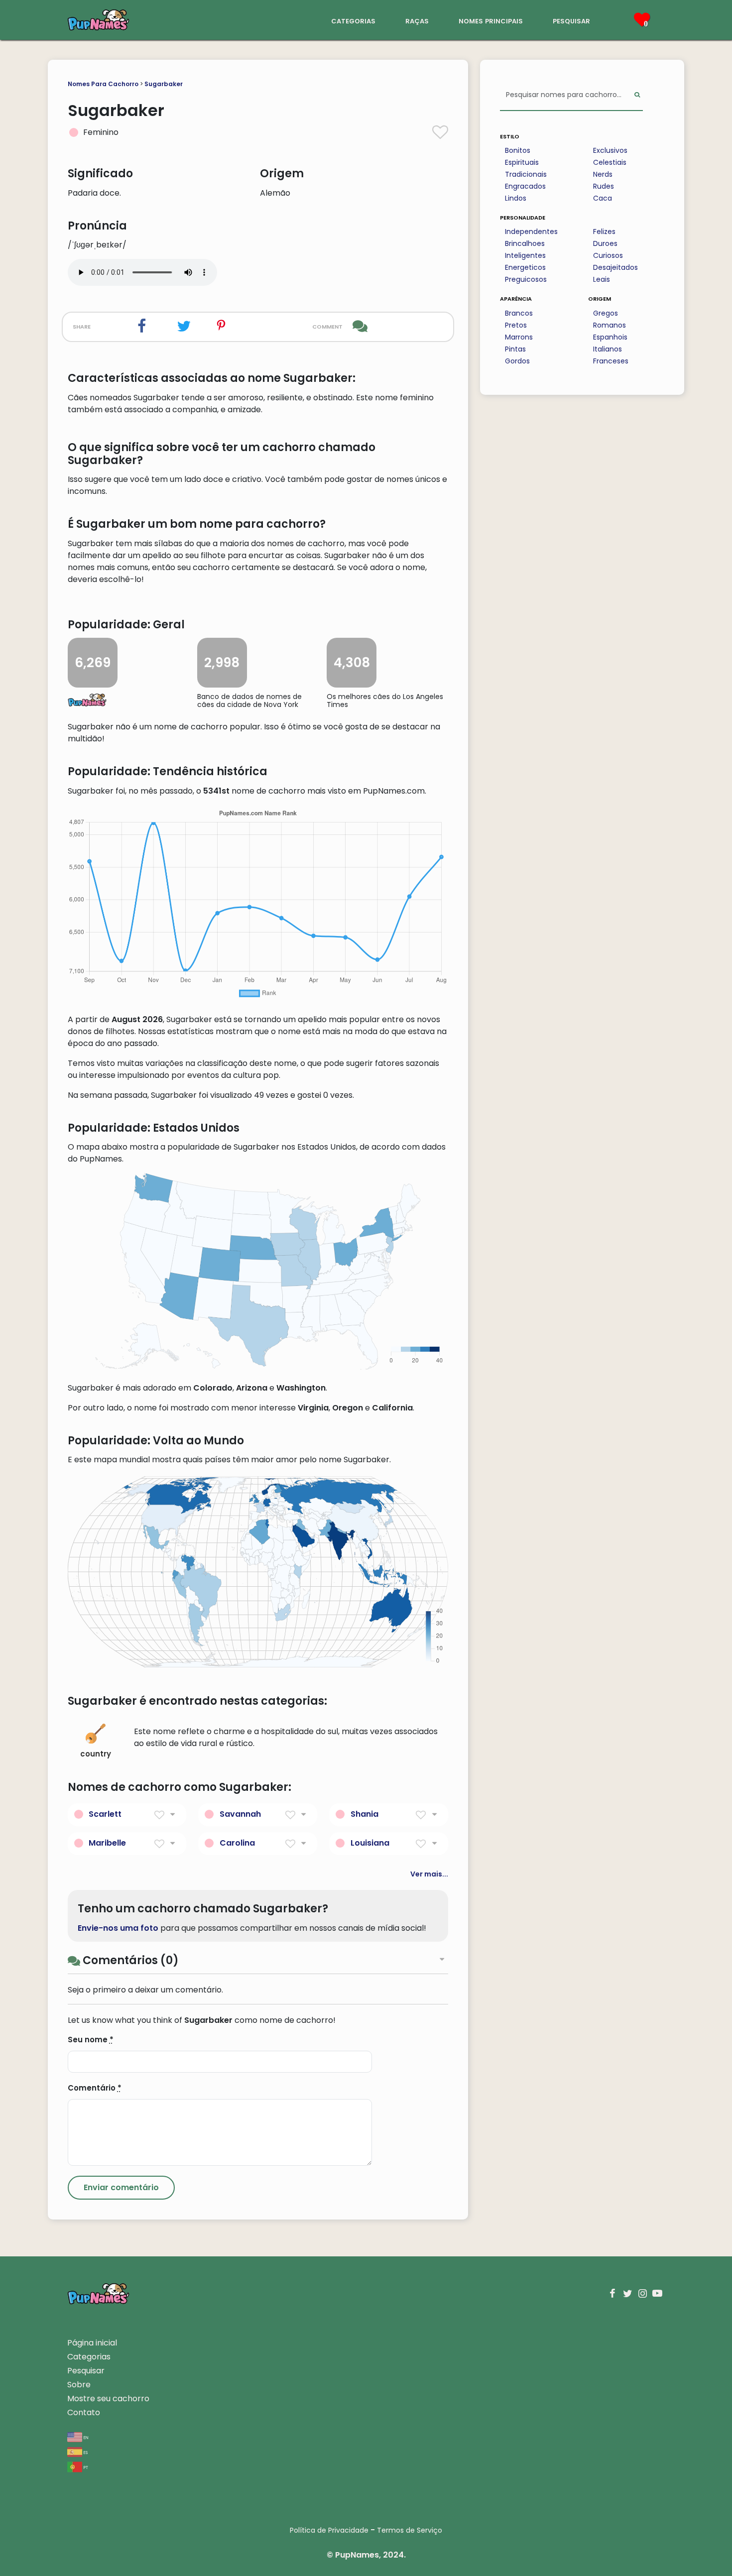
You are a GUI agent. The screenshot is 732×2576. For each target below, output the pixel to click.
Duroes (605, 243)
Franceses (611, 361)
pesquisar (571, 20)
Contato (84, 2412)
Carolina (237, 1843)
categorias (353, 20)
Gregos (606, 313)
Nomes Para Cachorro (103, 84)
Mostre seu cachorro (108, 2399)
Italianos (608, 349)
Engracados (525, 186)
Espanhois (610, 337)
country (96, 1754)
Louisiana (370, 1843)
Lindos (516, 198)
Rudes (604, 186)
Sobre (79, 2385)
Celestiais (610, 162)
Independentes (531, 232)
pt (85, 2467)
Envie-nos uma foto (118, 1928)
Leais (602, 279)
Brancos (519, 313)
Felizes (604, 232)
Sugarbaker (164, 84)
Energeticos (525, 267)
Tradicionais (526, 174)
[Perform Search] (637, 95)
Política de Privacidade (329, 2530)
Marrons (519, 337)
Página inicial (92, 2343)
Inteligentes (525, 255)
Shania (365, 1814)
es (85, 2452)
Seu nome (91, 2040)
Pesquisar (86, 2371)
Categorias (89, 2357)
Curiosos (608, 255)
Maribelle (107, 1843)
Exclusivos (610, 150)
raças (417, 20)
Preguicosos (526, 279)
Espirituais (522, 162)
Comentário (95, 2088)
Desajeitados (615, 267)
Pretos (516, 325)
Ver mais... (429, 1874)
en (85, 2437)
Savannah (240, 1814)
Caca (603, 198)
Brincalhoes (525, 243)
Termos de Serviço (410, 2530)
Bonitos (518, 150)
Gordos (517, 361)
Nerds (603, 174)
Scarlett (105, 1814)
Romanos (610, 325)
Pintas (515, 349)
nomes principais (491, 20)
